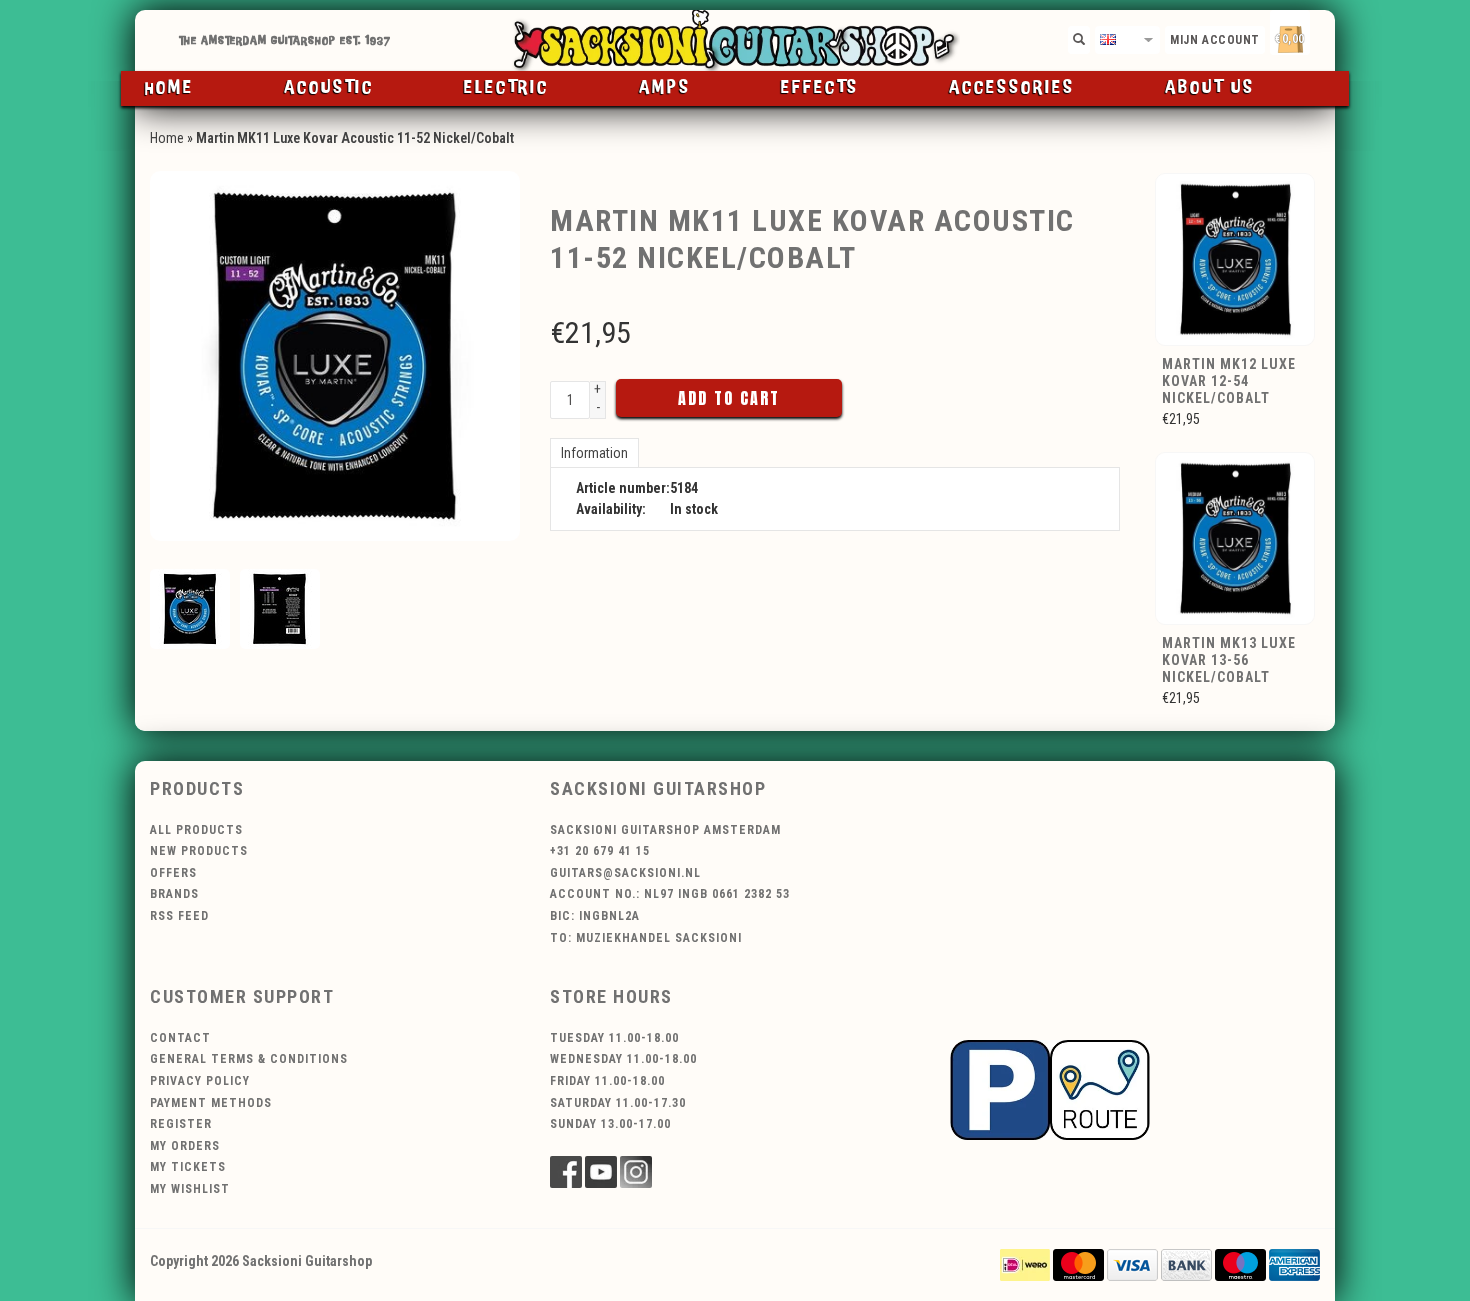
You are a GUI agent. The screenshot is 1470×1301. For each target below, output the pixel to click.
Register (181, 1124)
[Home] (735, 40)
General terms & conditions (249, 1059)
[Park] (1050, 1088)
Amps (665, 88)
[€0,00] (1325, 35)
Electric (506, 88)
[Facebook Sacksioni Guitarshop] (566, 1172)
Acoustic (329, 88)
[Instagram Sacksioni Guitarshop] (636, 1172)
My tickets (188, 1167)
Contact (180, 1038)
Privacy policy (200, 1081)
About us (1210, 88)
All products (196, 830)
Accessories (1012, 88)
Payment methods (211, 1103)
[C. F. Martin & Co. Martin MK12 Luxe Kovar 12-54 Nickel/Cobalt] (1236, 258)
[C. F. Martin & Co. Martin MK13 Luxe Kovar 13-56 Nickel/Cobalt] (1236, 537)
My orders (185, 1146)
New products (199, 851)
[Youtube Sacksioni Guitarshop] (601, 1172)
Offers (173, 873)
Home (169, 88)
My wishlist (190, 1189)
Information (594, 453)
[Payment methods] (1025, 1264)
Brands (174, 894)
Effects (820, 88)
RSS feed (179, 916)
